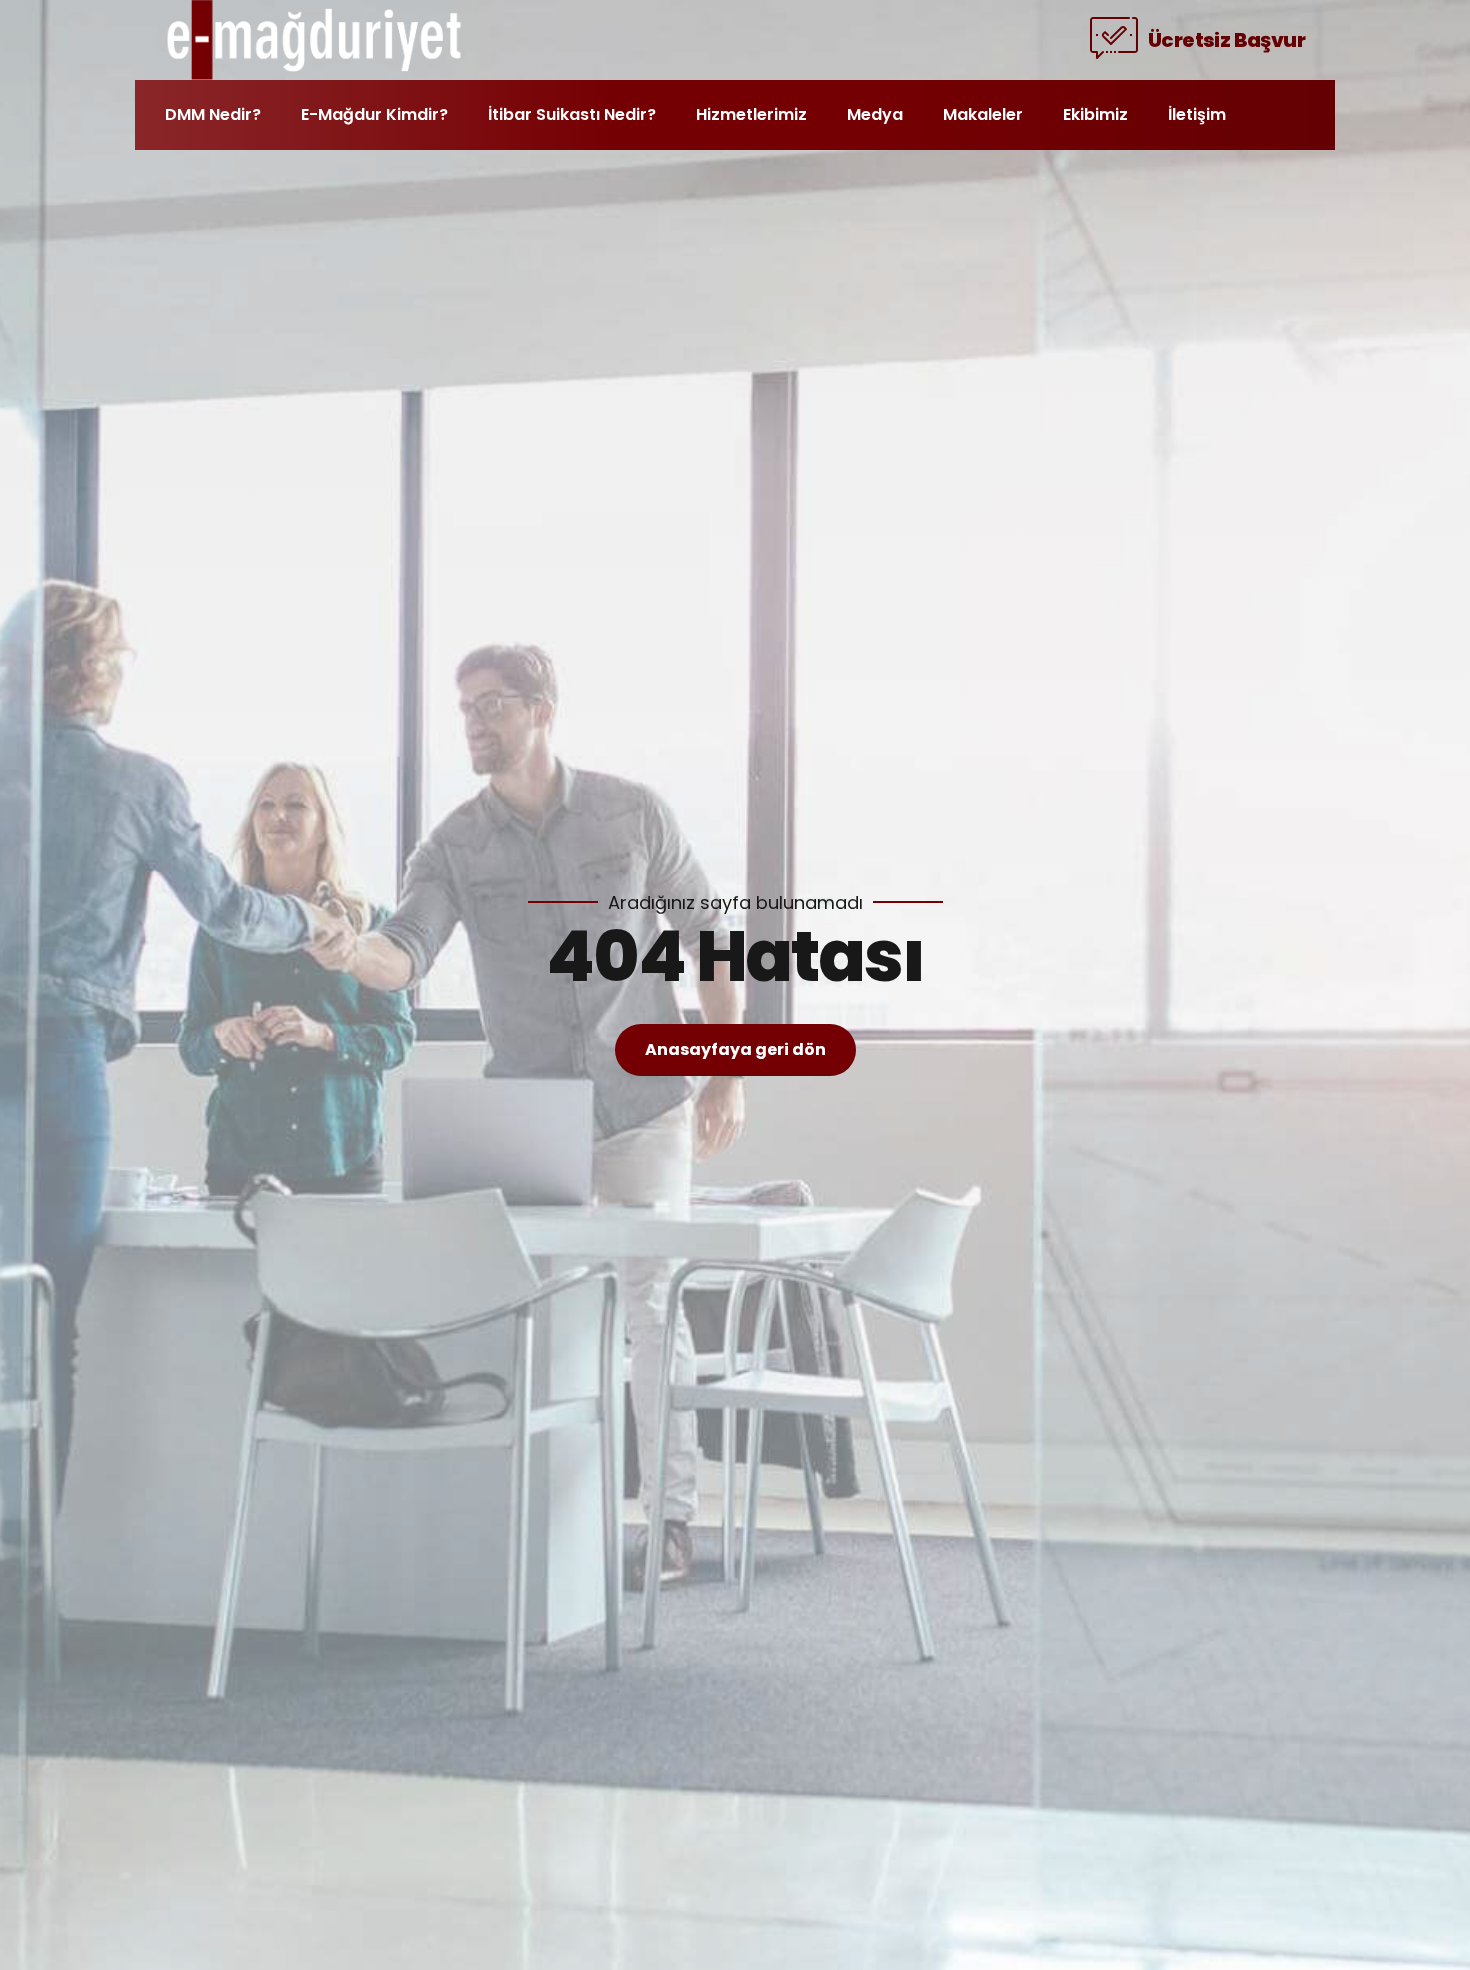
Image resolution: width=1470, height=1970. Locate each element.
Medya (875, 114)
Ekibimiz (1095, 114)
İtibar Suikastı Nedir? (572, 114)
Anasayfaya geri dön (735, 1049)
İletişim (1197, 114)
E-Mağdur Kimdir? (374, 114)
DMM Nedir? (213, 114)
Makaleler (983, 114)
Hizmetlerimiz (751, 114)
